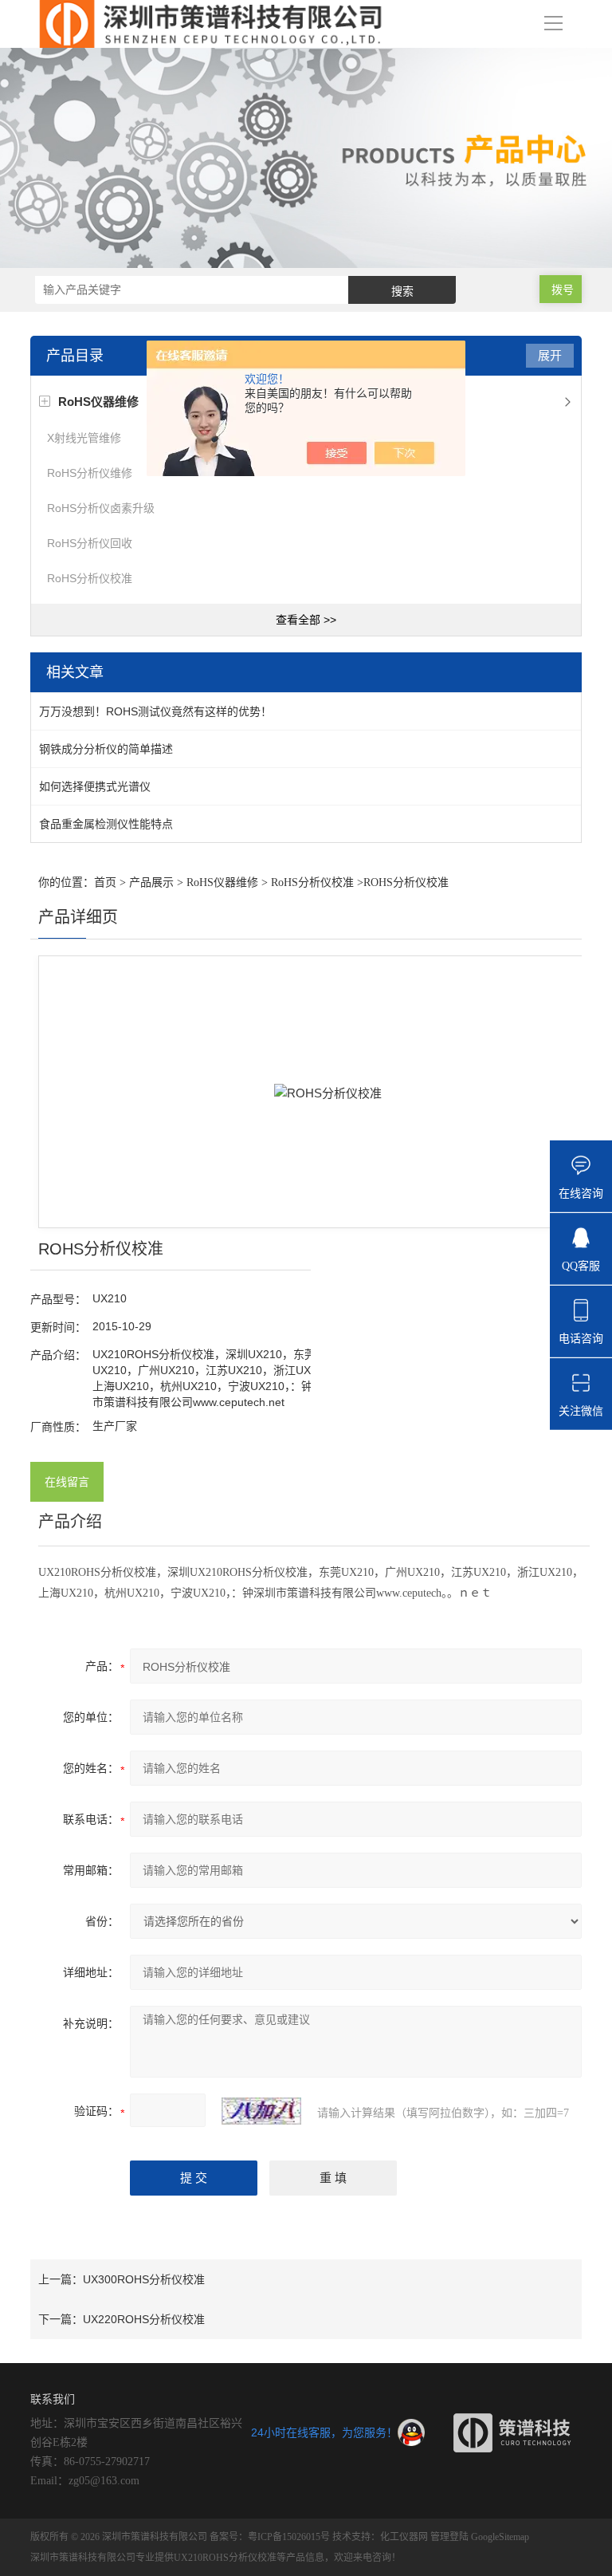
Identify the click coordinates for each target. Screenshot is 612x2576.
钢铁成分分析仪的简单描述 (106, 749)
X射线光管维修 (84, 438)
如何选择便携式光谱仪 (95, 786)
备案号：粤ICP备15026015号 (270, 2537)
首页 (105, 882)
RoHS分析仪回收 (90, 543)
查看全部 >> (306, 620)
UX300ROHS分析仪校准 (144, 2279)
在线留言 (67, 1482)
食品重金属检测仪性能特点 (106, 824)
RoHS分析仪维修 (90, 473)
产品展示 (151, 882)
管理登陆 (449, 2537)
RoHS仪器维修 (222, 882)
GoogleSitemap (500, 2537)
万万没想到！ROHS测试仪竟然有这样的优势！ (155, 711)
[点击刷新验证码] (261, 2111)
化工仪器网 (404, 2537)
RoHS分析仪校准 (90, 578)
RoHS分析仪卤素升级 (101, 508)
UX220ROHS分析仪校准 (144, 2319)
